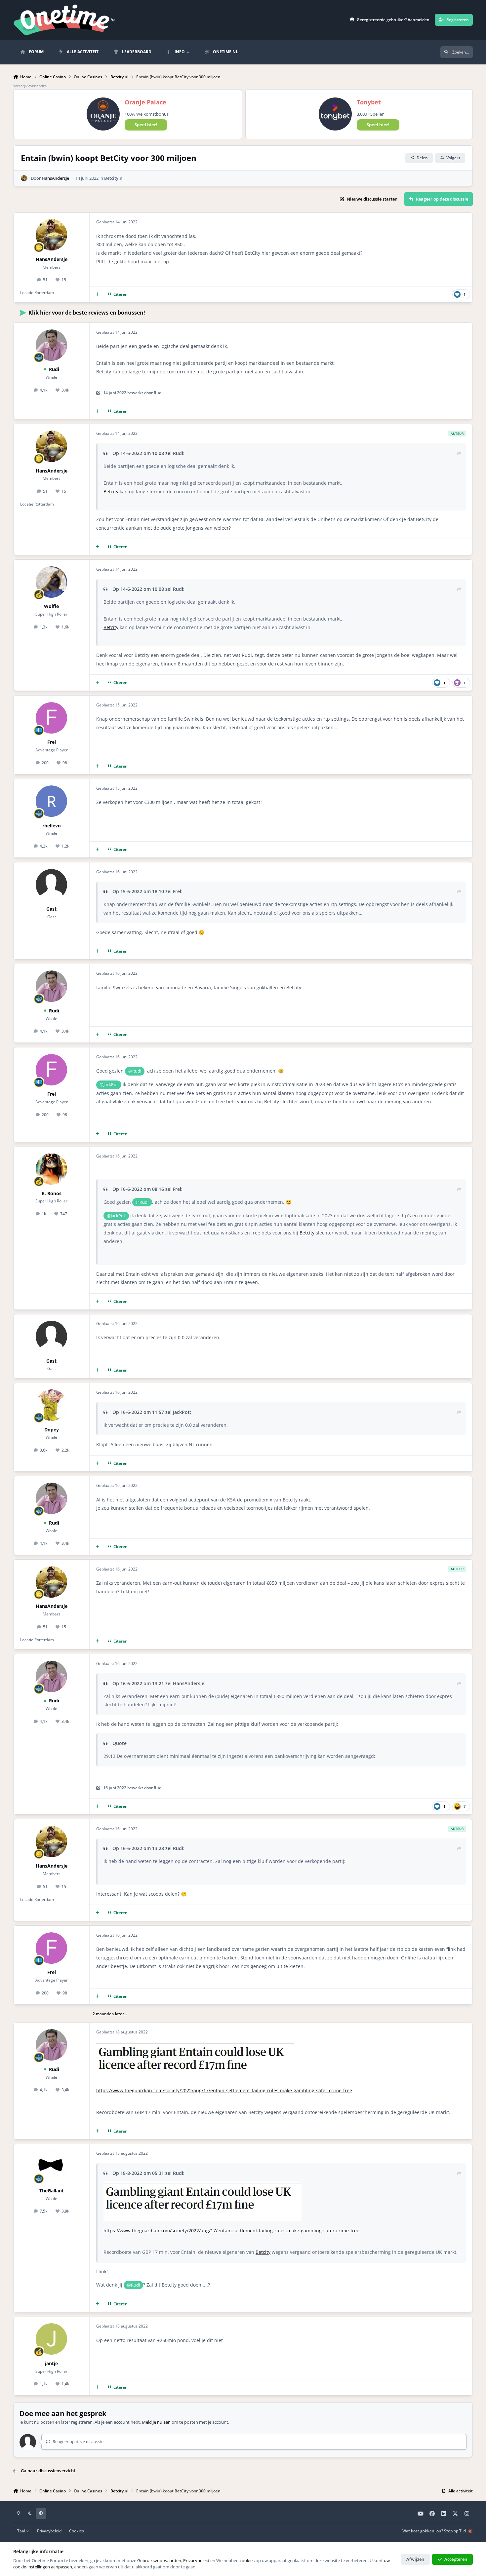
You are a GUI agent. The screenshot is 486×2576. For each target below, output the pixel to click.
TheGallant (52, 2191)
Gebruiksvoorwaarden (159, 2560)
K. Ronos (52, 1193)
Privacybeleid (49, 2531)
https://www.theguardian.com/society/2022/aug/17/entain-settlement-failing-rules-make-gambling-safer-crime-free (224, 2090)
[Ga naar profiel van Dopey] (51, 1405)
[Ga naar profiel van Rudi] (51, 345)
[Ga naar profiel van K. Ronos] (51, 1169)
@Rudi (135, 1071)
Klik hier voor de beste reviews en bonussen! (87, 313)
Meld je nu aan (156, 2422)
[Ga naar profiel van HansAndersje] (24, 178)
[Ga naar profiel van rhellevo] (51, 801)
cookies (247, 2560)
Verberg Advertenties (30, 86)
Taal (22, 2531)
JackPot (181, 1412)
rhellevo (52, 826)
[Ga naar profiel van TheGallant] (51, 2166)
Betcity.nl (114, 178)
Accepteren (456, 2559)
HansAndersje (55, 178)
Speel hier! (146, 125)
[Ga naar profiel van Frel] (51, 718)
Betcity (111, 492)
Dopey (52, 1430)
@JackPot (109, 1084)
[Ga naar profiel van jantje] (51, 2339)
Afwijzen (415, 2559)
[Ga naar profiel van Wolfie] (51, 582)
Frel (52, 742)
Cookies (77, 2531)
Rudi (54, 369)
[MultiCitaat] (98, 294)
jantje (51, 2363)
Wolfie (51, 606)
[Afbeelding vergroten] (202, 2202)
